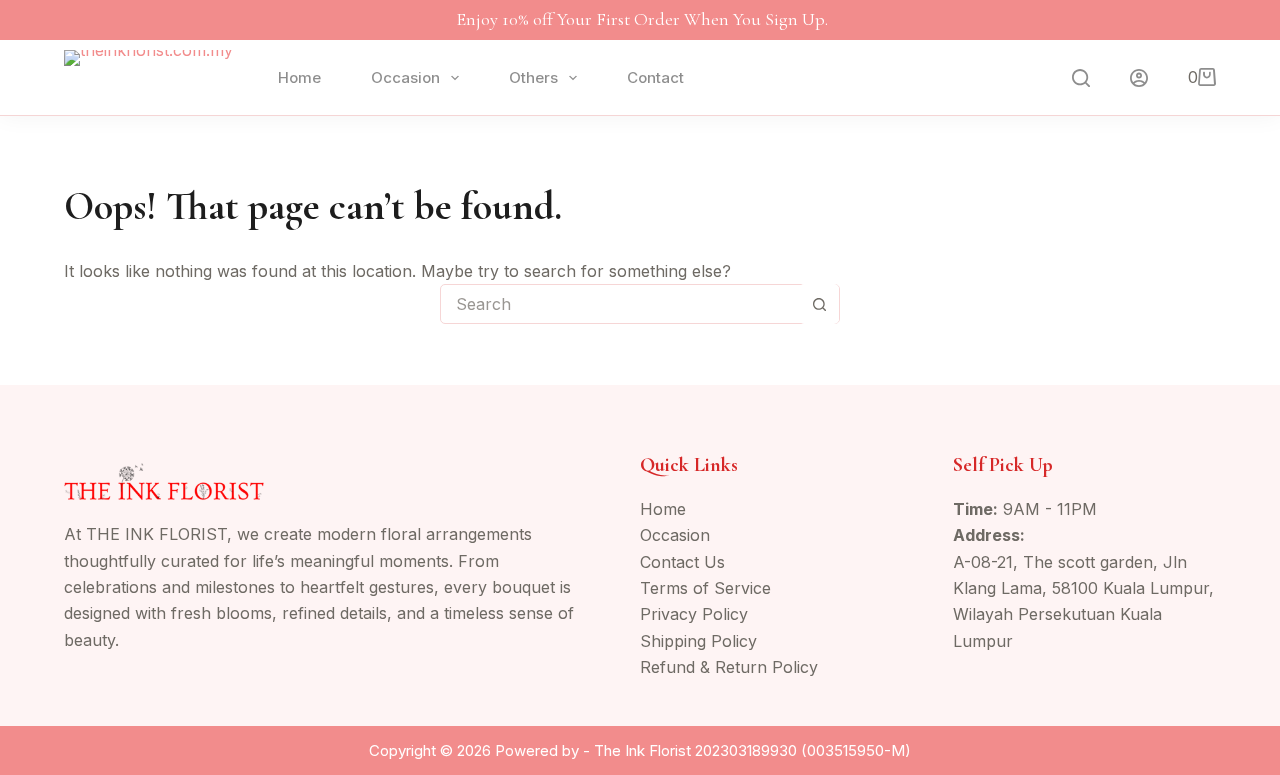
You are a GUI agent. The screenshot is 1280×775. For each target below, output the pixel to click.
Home (299, 77)
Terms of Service (705, 588)
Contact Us (682, 562)
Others (533, 77)
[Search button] (819, 304)
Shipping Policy (698, 641)
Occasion (405, 77)
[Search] (1081, 78)
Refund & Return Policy (729, 667)
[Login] (1139, 78)
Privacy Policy (694, 614)
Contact (655, 77)
